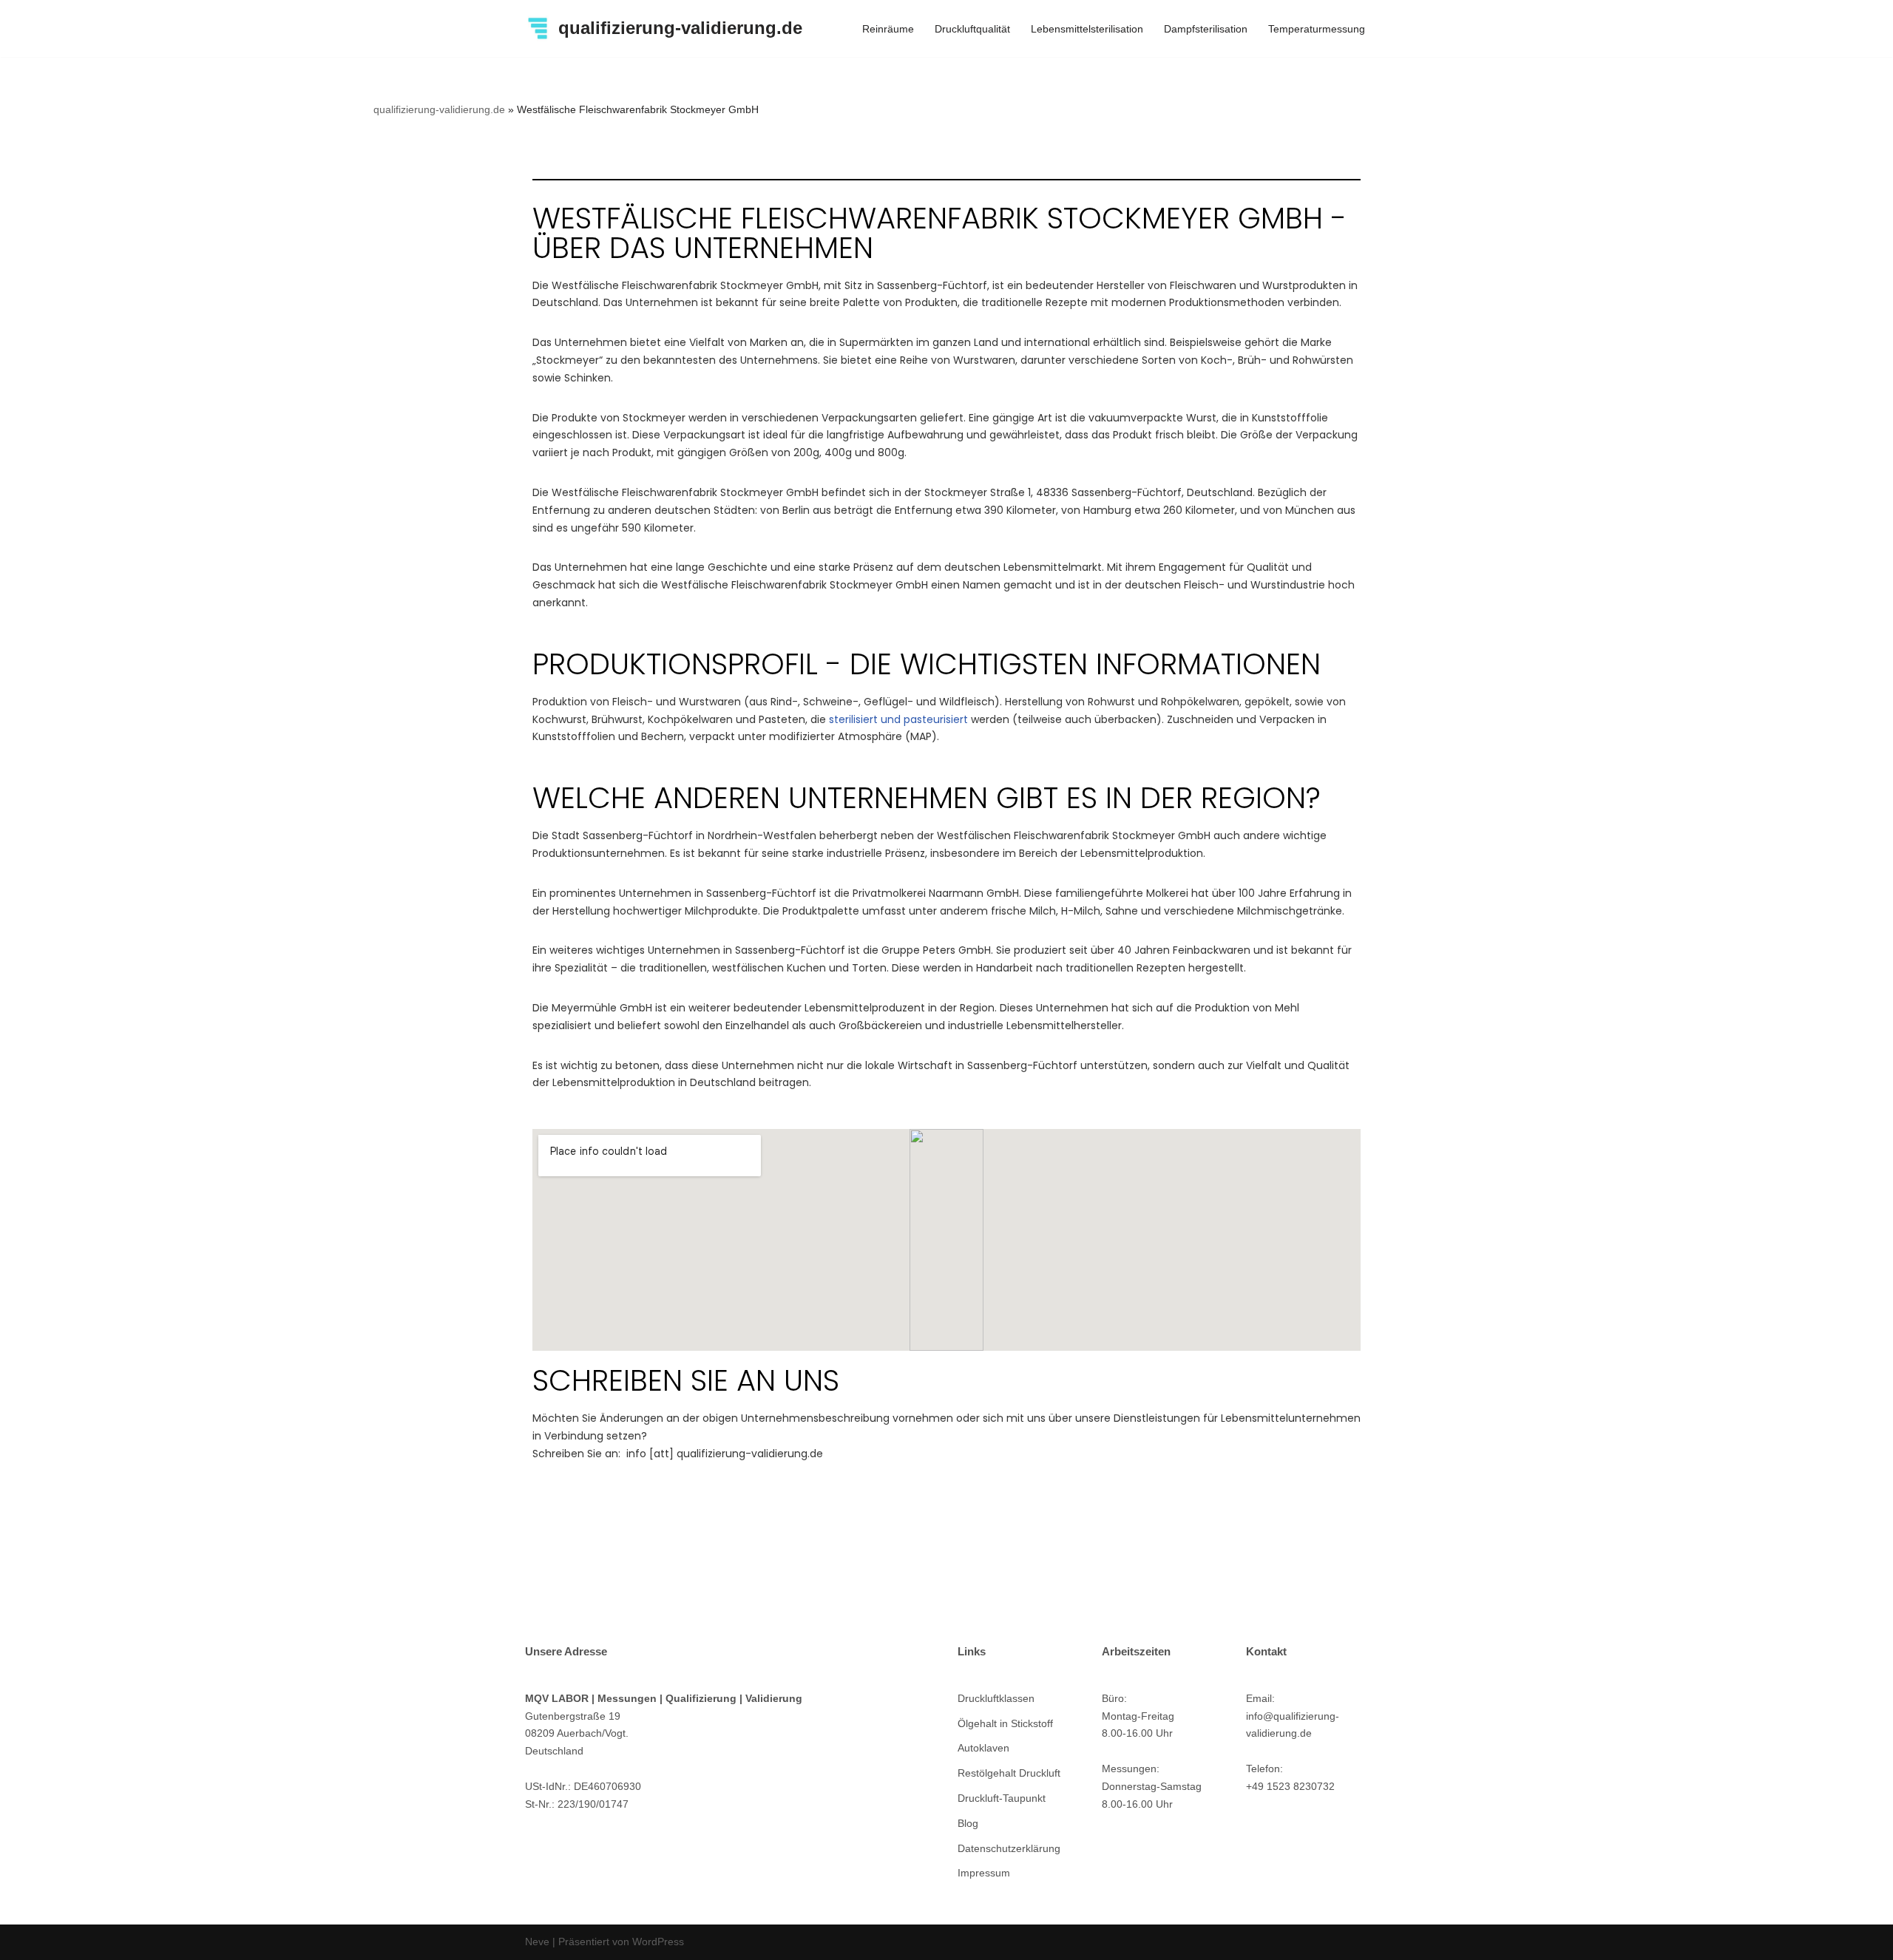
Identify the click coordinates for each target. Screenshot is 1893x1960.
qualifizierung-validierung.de (439, 109)
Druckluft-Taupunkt (1002, 1798)
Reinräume (888, 29)
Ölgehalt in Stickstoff (1005, 1723)
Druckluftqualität (972, 29)
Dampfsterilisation (1206, 29)
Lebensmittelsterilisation (1087, 29)
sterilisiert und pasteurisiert (898, 719)
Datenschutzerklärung (1009, 1848)
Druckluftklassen (996, 1698)
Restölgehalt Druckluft (1009, 1773)
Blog (968, 1823)
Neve (537, 1942)
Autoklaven (983, 1748)
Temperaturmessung (1317, 29)
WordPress (658, 1942)
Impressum (984, 1873)
